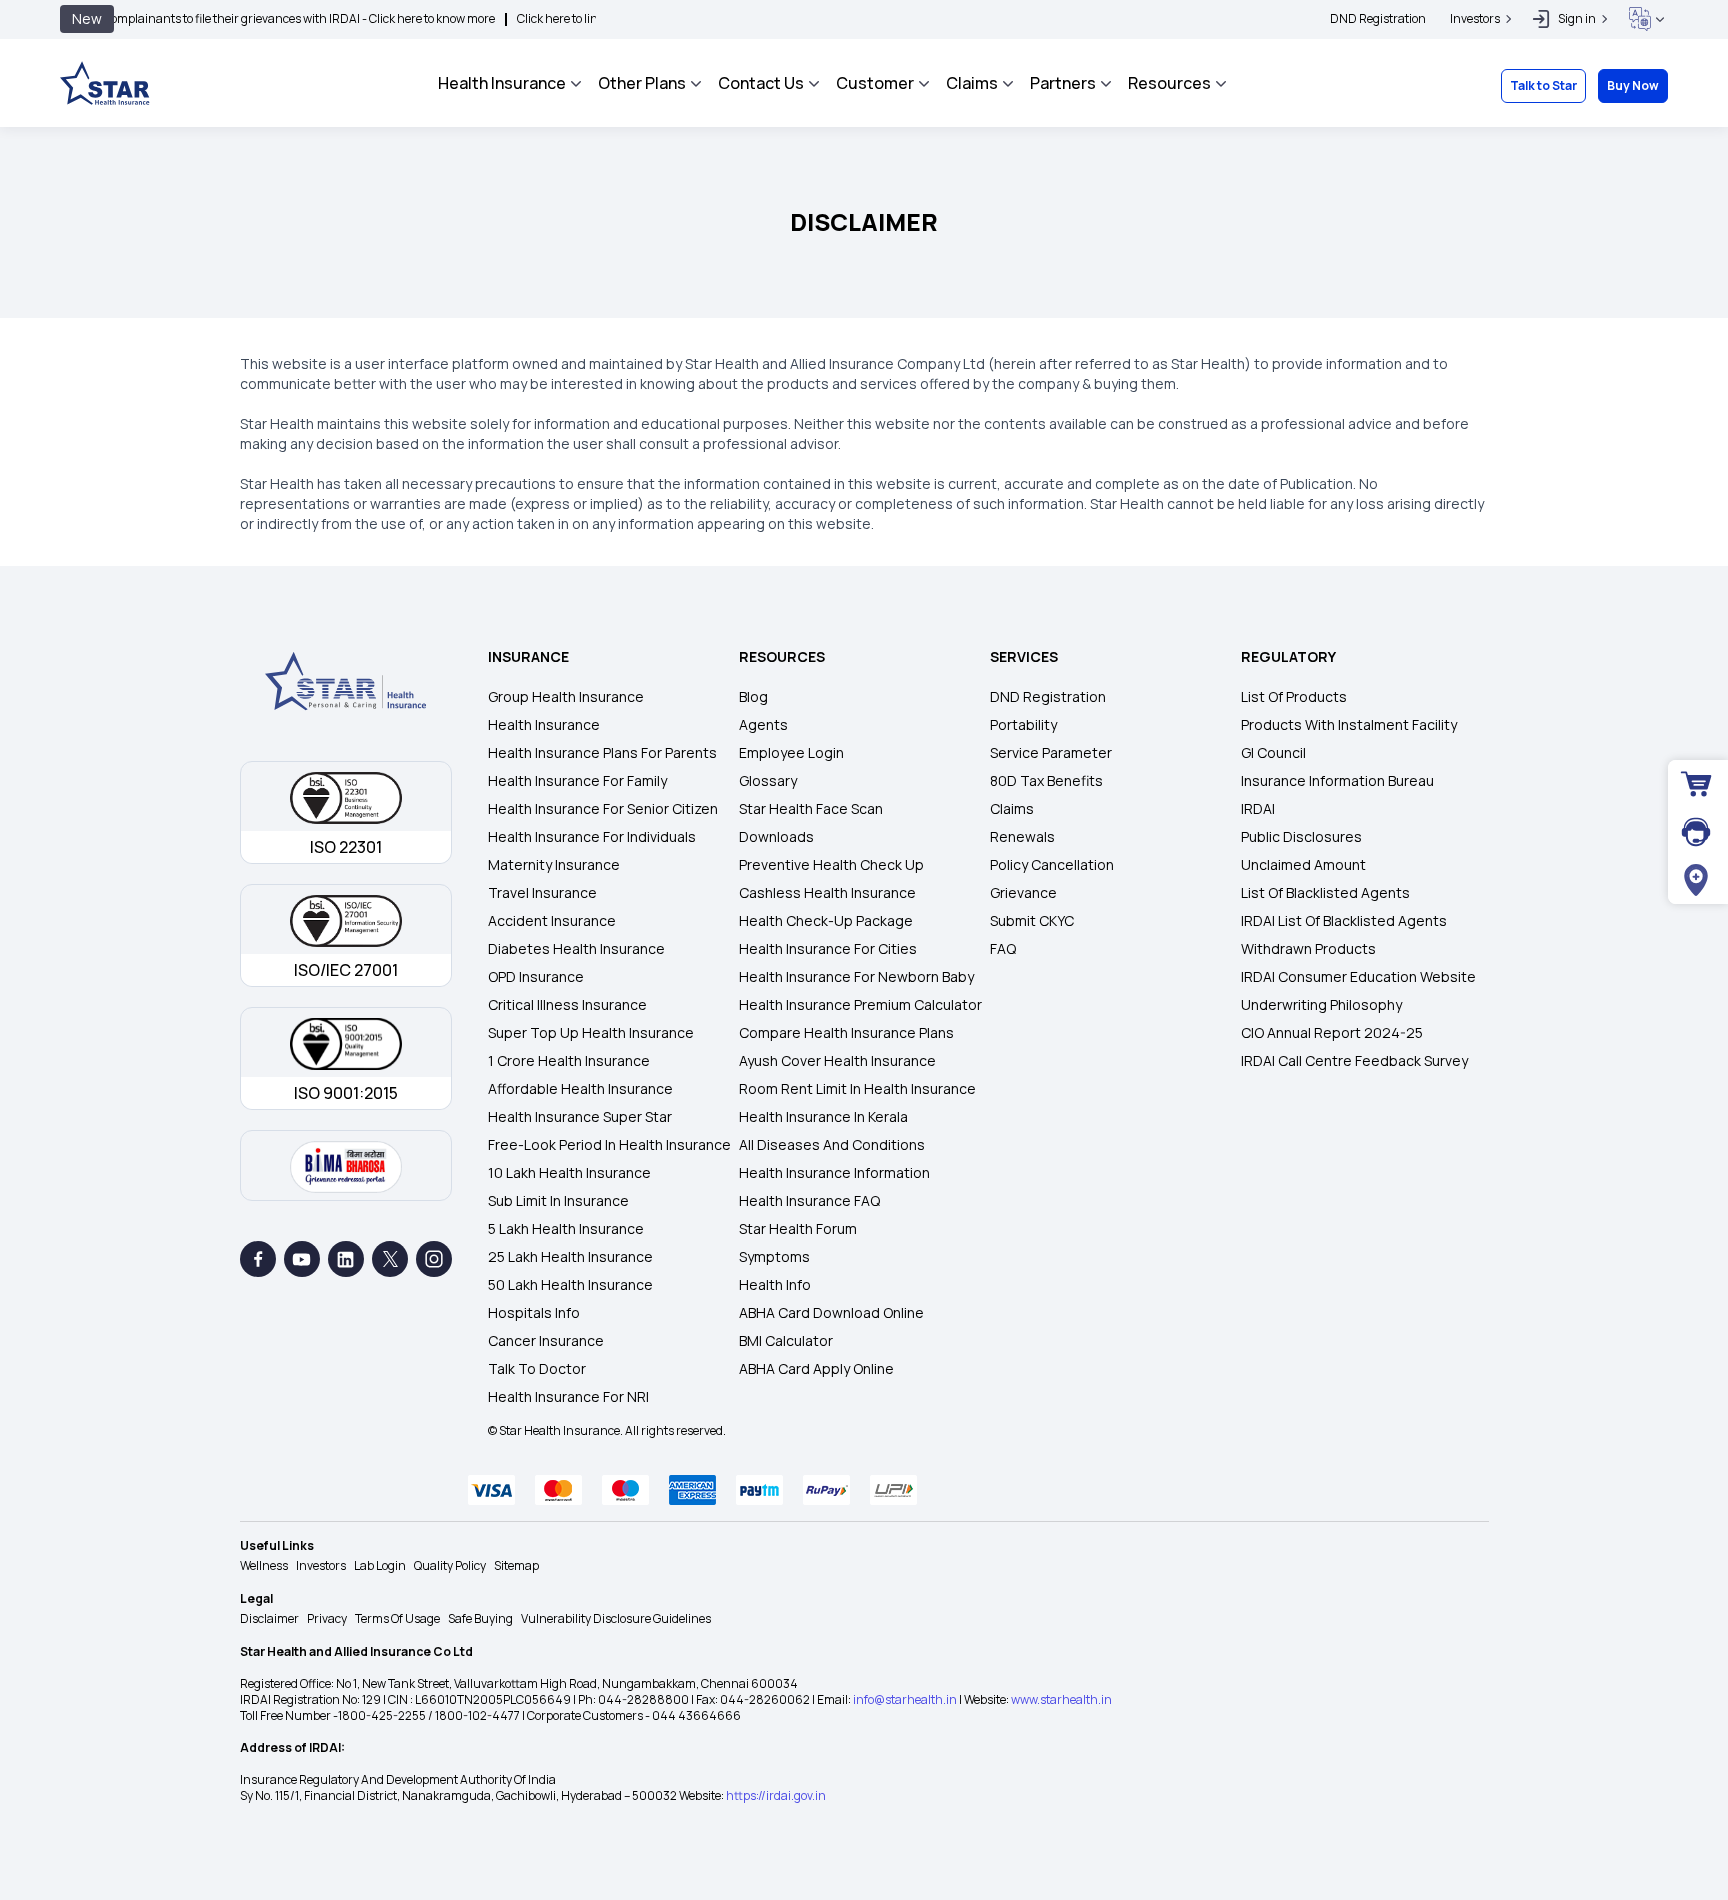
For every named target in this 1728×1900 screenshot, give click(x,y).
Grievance (1023, 892)
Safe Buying (480, 1618)
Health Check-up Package (826, 920)
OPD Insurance (536, 976)
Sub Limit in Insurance (558, 1200)
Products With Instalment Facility (1349, 724)
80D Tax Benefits (1046, 780)
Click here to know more (364, 18)
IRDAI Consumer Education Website (1358, 976)
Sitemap (516, 1565)
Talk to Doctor (537, 1368)
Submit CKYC (1032, 920)
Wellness (264, 1565)
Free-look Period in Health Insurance (609, 1144)
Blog (753, 696)
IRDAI (1258, 808)
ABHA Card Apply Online (816, 1368)
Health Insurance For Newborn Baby (856, 976)
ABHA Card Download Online (831, 1312)
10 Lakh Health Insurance (569, 1172)
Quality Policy (450, 1565)
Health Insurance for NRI (568, 1396)
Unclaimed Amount (1303, 864)
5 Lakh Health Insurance (566, 1228)
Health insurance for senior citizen (603, 808)
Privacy (327, 1618)
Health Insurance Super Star (580, 1116)
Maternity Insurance (554, 864)
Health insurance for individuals (592, 836)
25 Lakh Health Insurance (570, 1256)
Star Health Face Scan (811, 808)
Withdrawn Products (1308, 948)
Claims (1012, 808)
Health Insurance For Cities (828, 948)
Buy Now (1633, 85)
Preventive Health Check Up (831, 864)
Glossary (768, 780)
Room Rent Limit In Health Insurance (857, 1088)
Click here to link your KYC (518, 18)
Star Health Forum (798, 1228)
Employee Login (791, 752)
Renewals (1022, 836)
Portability (1023, 724)
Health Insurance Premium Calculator (860, 1004)
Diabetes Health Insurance (576, 948)
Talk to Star (1543, 85)
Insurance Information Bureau (1337, 780)
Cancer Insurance (546, 1340)
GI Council (1273, 752)
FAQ (1003, 948)
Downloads (776, 836)
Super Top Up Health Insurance (591, 1032)
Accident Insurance (552, 920)
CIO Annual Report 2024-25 (1332, 1032)
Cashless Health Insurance (827, 892)
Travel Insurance (542, 892)
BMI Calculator (786, 1340)
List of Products (1294, 696)
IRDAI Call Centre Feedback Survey (1354, 1060)
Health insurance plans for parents (602, 752)
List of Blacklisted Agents (1325, 892)
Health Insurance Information (834, 1172)
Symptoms (774, 1256)
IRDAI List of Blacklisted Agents (1344, 920)
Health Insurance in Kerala (823, 1116)
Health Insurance (544, 724)
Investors (321, 1565)
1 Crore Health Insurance (569, 1060)
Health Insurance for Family (577, 780)
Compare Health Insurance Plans (846, 1032)
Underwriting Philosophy (1321, 1004)
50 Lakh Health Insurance (570, 1284)
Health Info (775, 1284)
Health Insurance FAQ (809, 1200)
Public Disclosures (1301, 836)
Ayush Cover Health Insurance (837, 1060)
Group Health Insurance (566, 696)
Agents (763, 724)
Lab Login (380, 1565)
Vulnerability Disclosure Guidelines (616, 1618)
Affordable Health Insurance (580, 1088)
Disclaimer (269, 1618)
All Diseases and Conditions (832, 1144)
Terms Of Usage (397, 1618)
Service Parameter (1051, 752)
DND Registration (1378, 19)
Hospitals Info (534, 1312)
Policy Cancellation (1052, 864)
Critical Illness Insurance (567, 1004)
